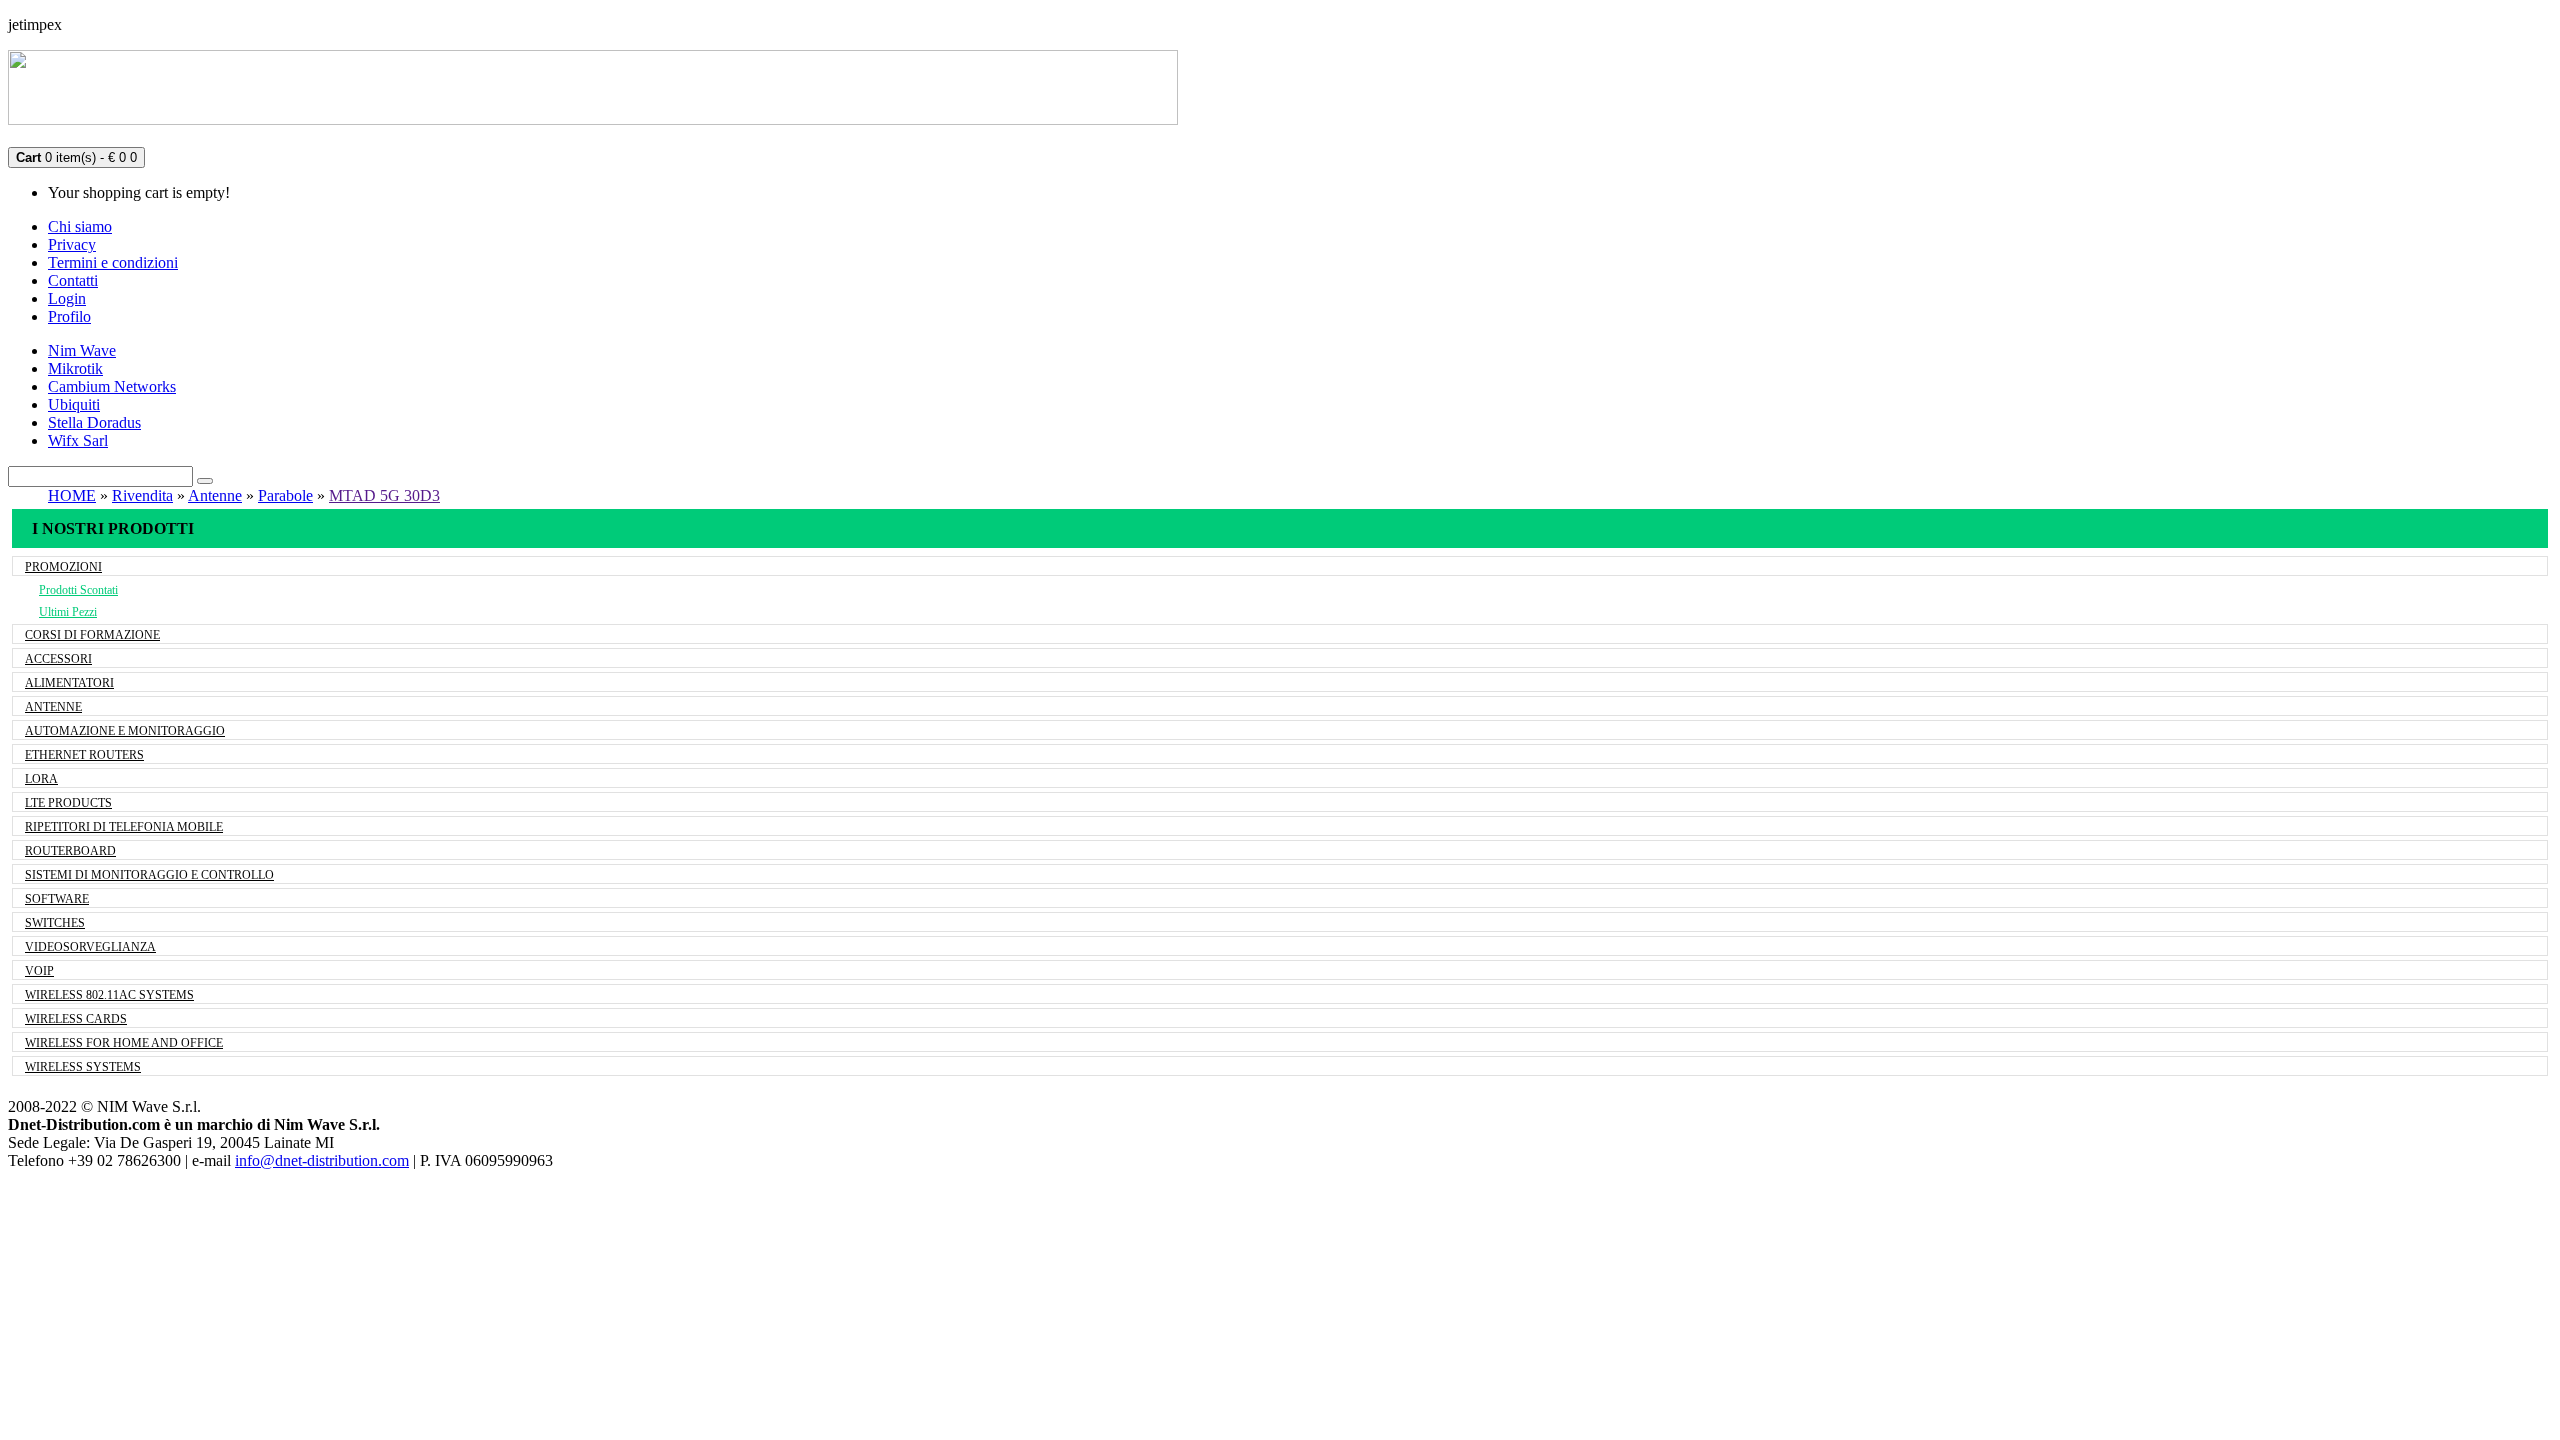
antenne (53, 707)
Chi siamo (80, 226)
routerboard (70, 851)
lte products (68, 803)
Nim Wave (82, 350)
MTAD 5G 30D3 (384, 495)
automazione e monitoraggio (125, 731)
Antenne (215, 495)
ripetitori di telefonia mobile (124, 827)
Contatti (73, 280)
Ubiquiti (74, 404)
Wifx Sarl (78, 440)
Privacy (72, 244)
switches (55, 923)
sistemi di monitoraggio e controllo (149, 875)
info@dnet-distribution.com (322, 1160)
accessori (58, 659)
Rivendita (142, 495)
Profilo (69, 316)
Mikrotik (75, 368)
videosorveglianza (90, 947)
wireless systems (83, 1067)
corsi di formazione (92, 635)
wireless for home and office (124, 1043)
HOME (72, 495)
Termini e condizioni (113, 262)
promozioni (63, 567)
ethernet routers (84, 755)
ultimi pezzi (68, 612)
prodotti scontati (78, 590)
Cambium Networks (112, 386)
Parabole (285, 495)
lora (41, 779)
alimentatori (69, 683)
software (57, 899)
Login (67, 298)
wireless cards (76, 1019)
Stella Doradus (94, 422)
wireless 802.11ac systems (109, 995)
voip (39, 971)
